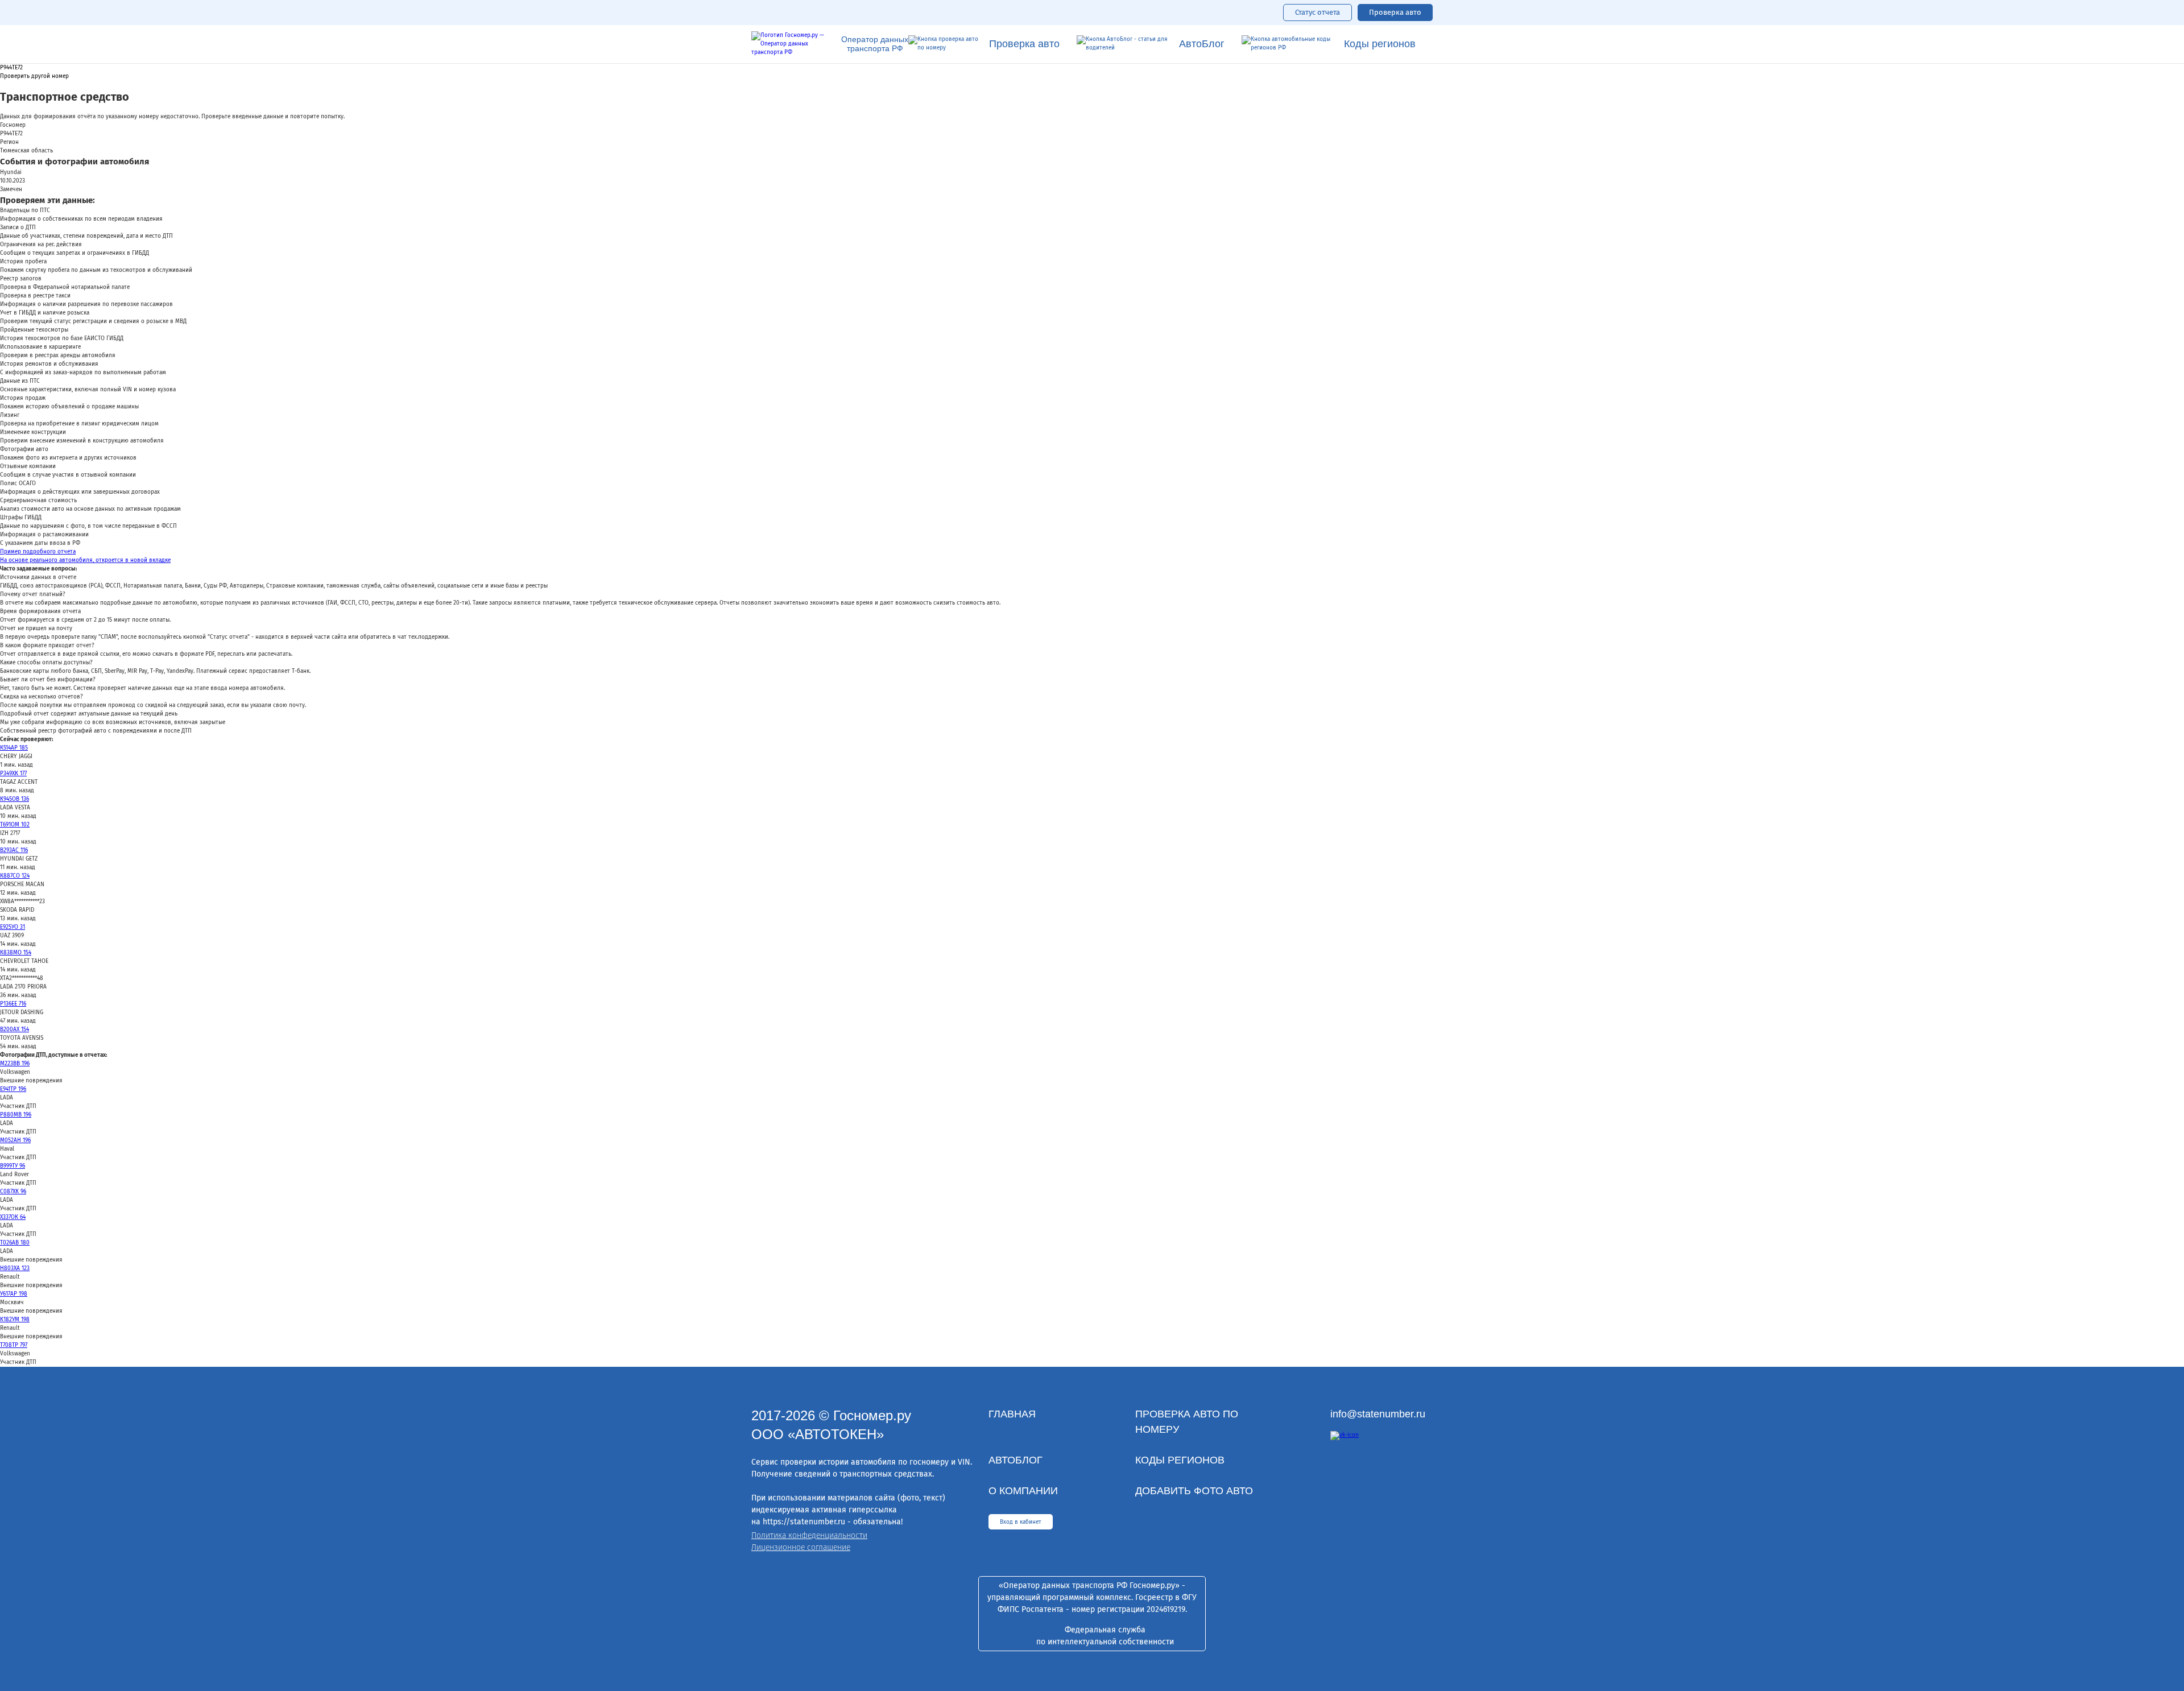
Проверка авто (1395, 12)
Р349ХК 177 (13, 774)
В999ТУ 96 (13, 1166)
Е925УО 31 (13, 927)
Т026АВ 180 (15, 1243)
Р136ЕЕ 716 (13, 1004)
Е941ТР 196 (13, 1089)
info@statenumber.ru (1378, 1414)
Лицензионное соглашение (801, 1547)
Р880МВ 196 (16, 1115)
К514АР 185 (14, 748)
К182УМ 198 (15, 1320)
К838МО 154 (16, 953)
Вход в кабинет (1021, 1522)
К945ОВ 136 (15, 799)
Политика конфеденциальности (809, 1535)
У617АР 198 (14, 1294)
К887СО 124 (15, 876)
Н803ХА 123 (15, 1268)
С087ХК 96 (13, 1192)
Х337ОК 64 (13, 1217)
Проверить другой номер (34, 77)
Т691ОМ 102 (15, 825)
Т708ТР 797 (14, 1345)
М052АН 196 (15, 1140)
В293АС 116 (14, 850)
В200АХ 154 (15, 1030)
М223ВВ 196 (15, 1064)
